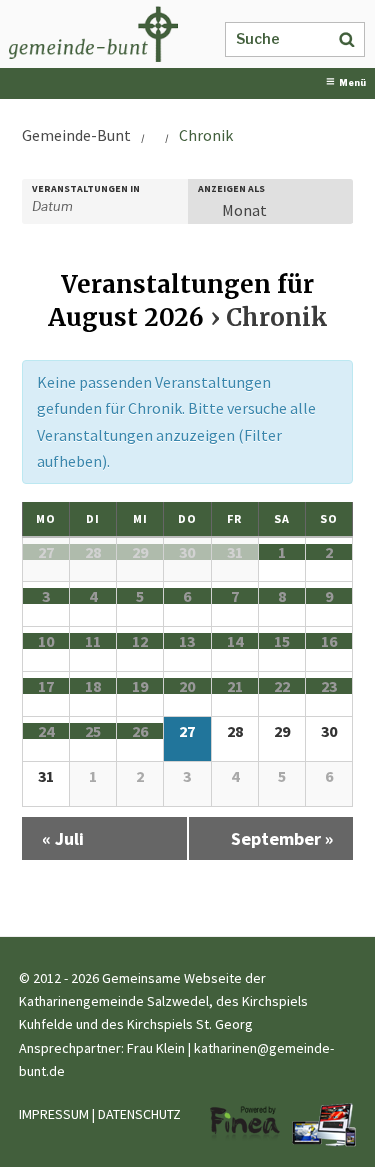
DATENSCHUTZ (139, 1114)
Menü (352, 83)
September (282, 838)
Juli (63, 838)
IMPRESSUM (54, 1114)
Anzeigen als (231, 189)
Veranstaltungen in (86, 189)
